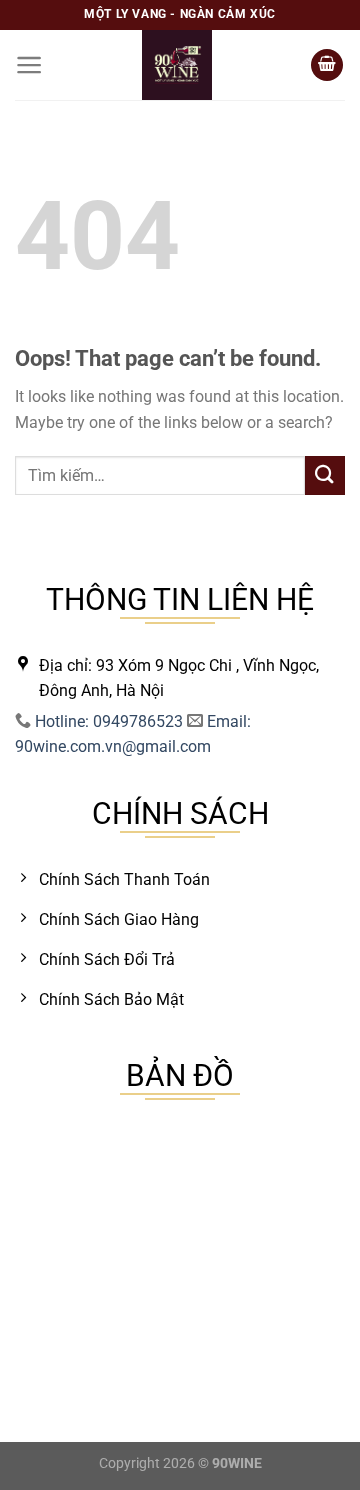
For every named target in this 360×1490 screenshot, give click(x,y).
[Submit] (325, 475)
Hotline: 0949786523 (109, 721)
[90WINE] (177, 65)
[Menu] (29, 65)
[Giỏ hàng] (327, 65)
